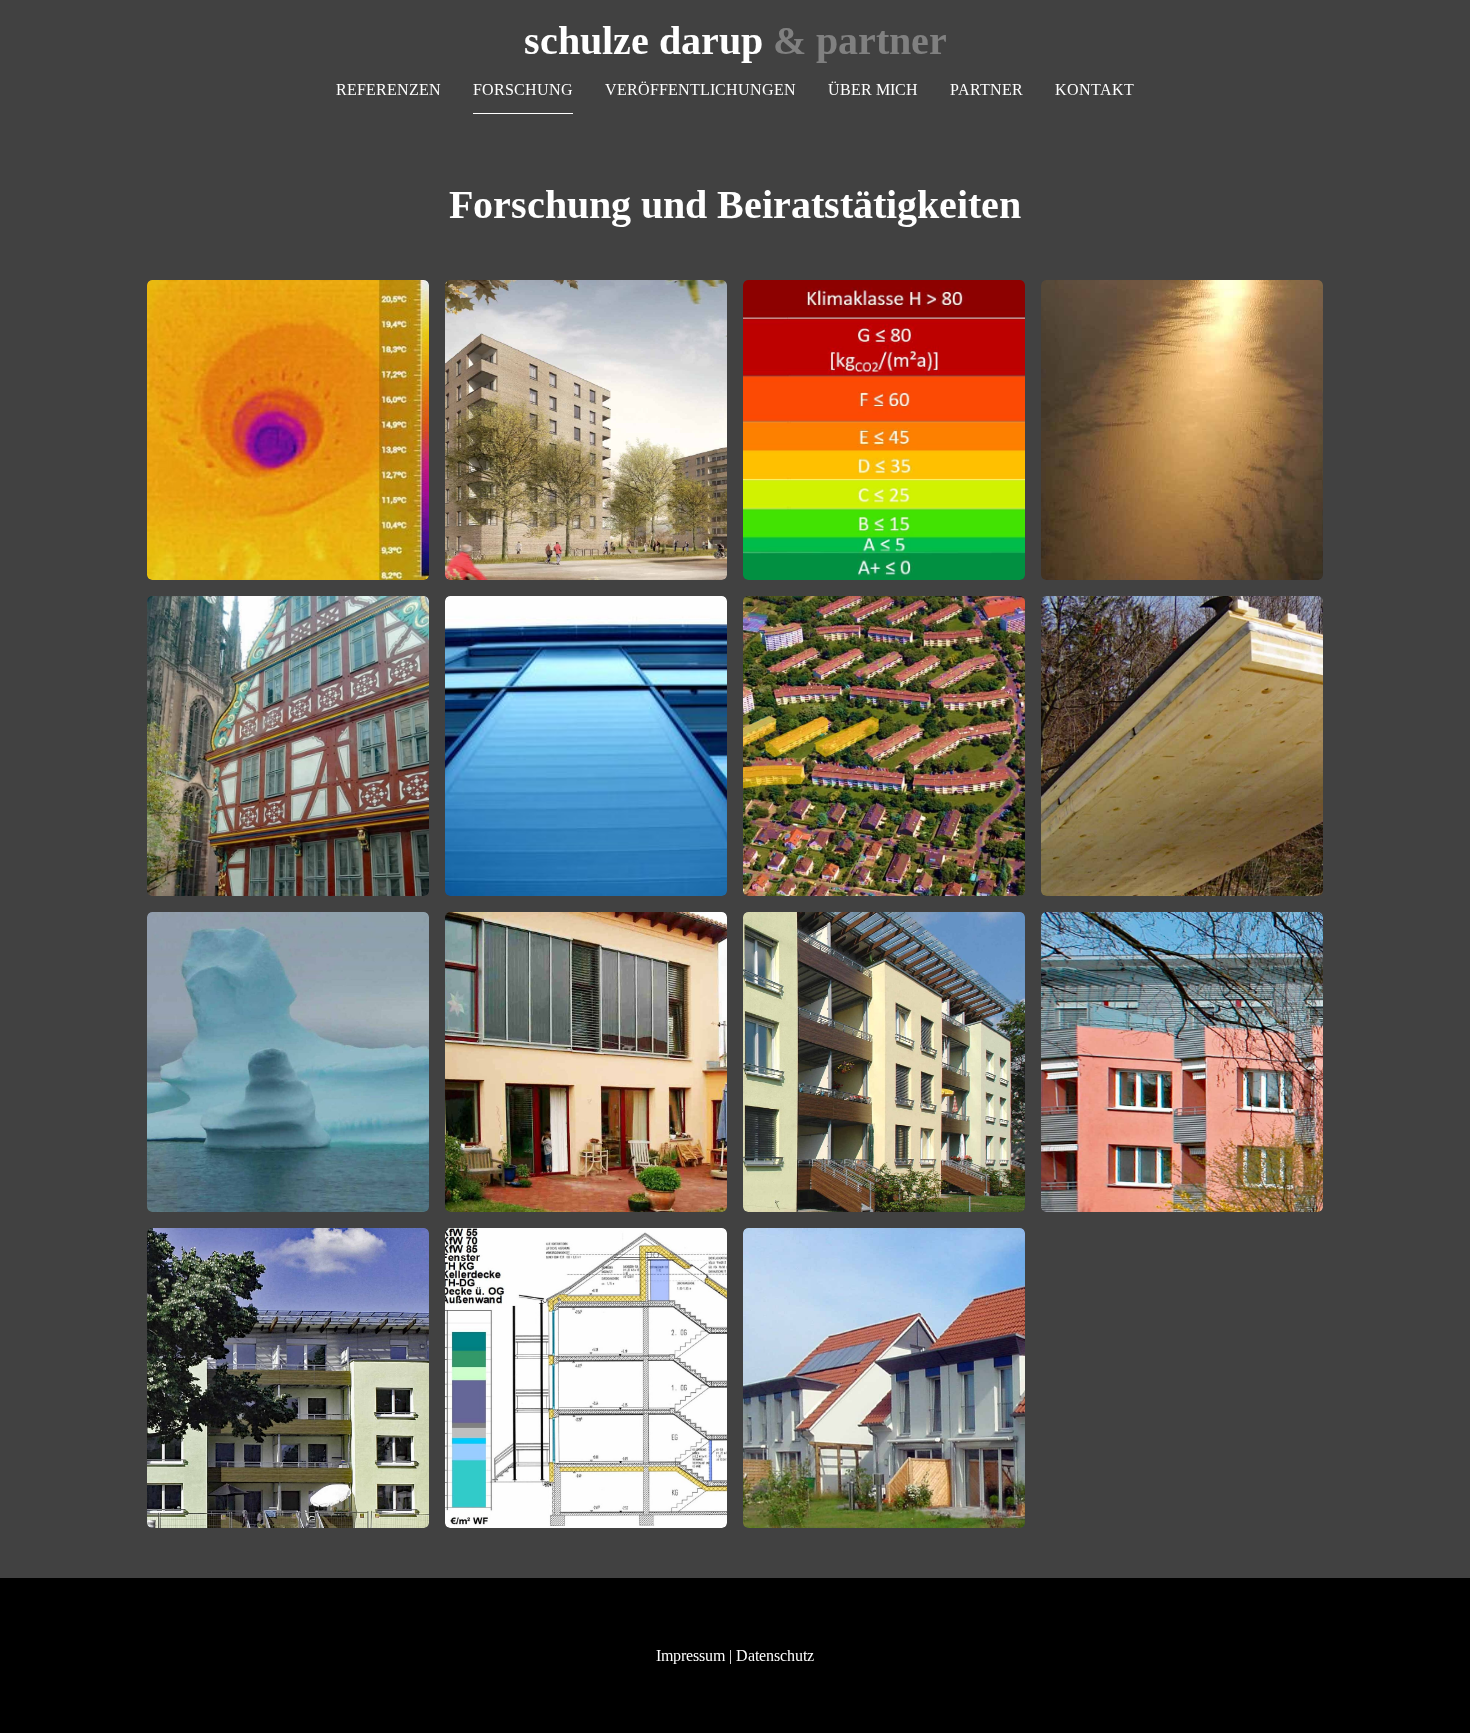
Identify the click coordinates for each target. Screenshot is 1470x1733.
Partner (986, 89)
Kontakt (1094, 89)
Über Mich (873, 89)
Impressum (690, 1655)
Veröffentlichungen (700, 89)
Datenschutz (775, 1655)
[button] (288, 430)
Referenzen (388, 89)
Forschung (523, 89)
